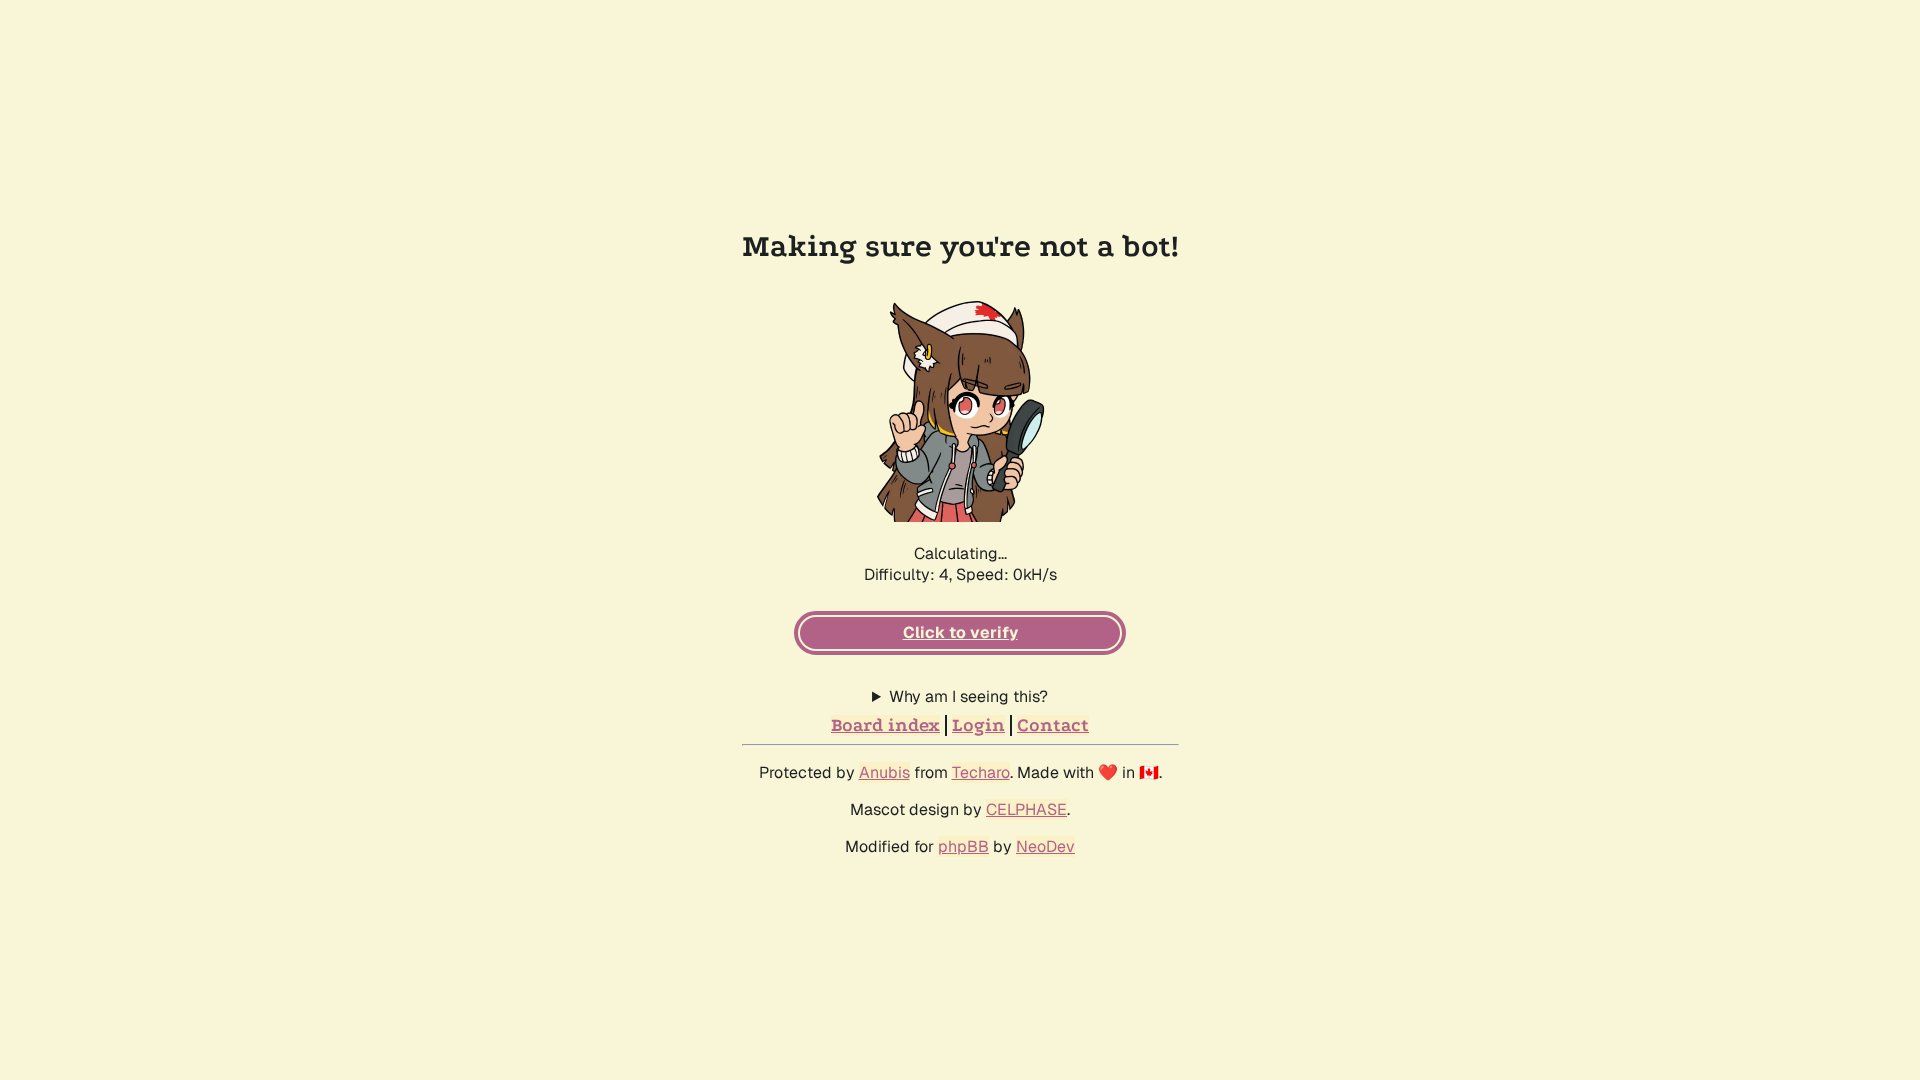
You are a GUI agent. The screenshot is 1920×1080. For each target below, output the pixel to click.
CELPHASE (1026, 809)
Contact (1053, 725)
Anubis (884, 772)
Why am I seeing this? (968, 696)
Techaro (981, 772)
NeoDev (1045, 846)
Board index (885, 725)
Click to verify (960, 632)
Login (978, 725)
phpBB (963, 846)
